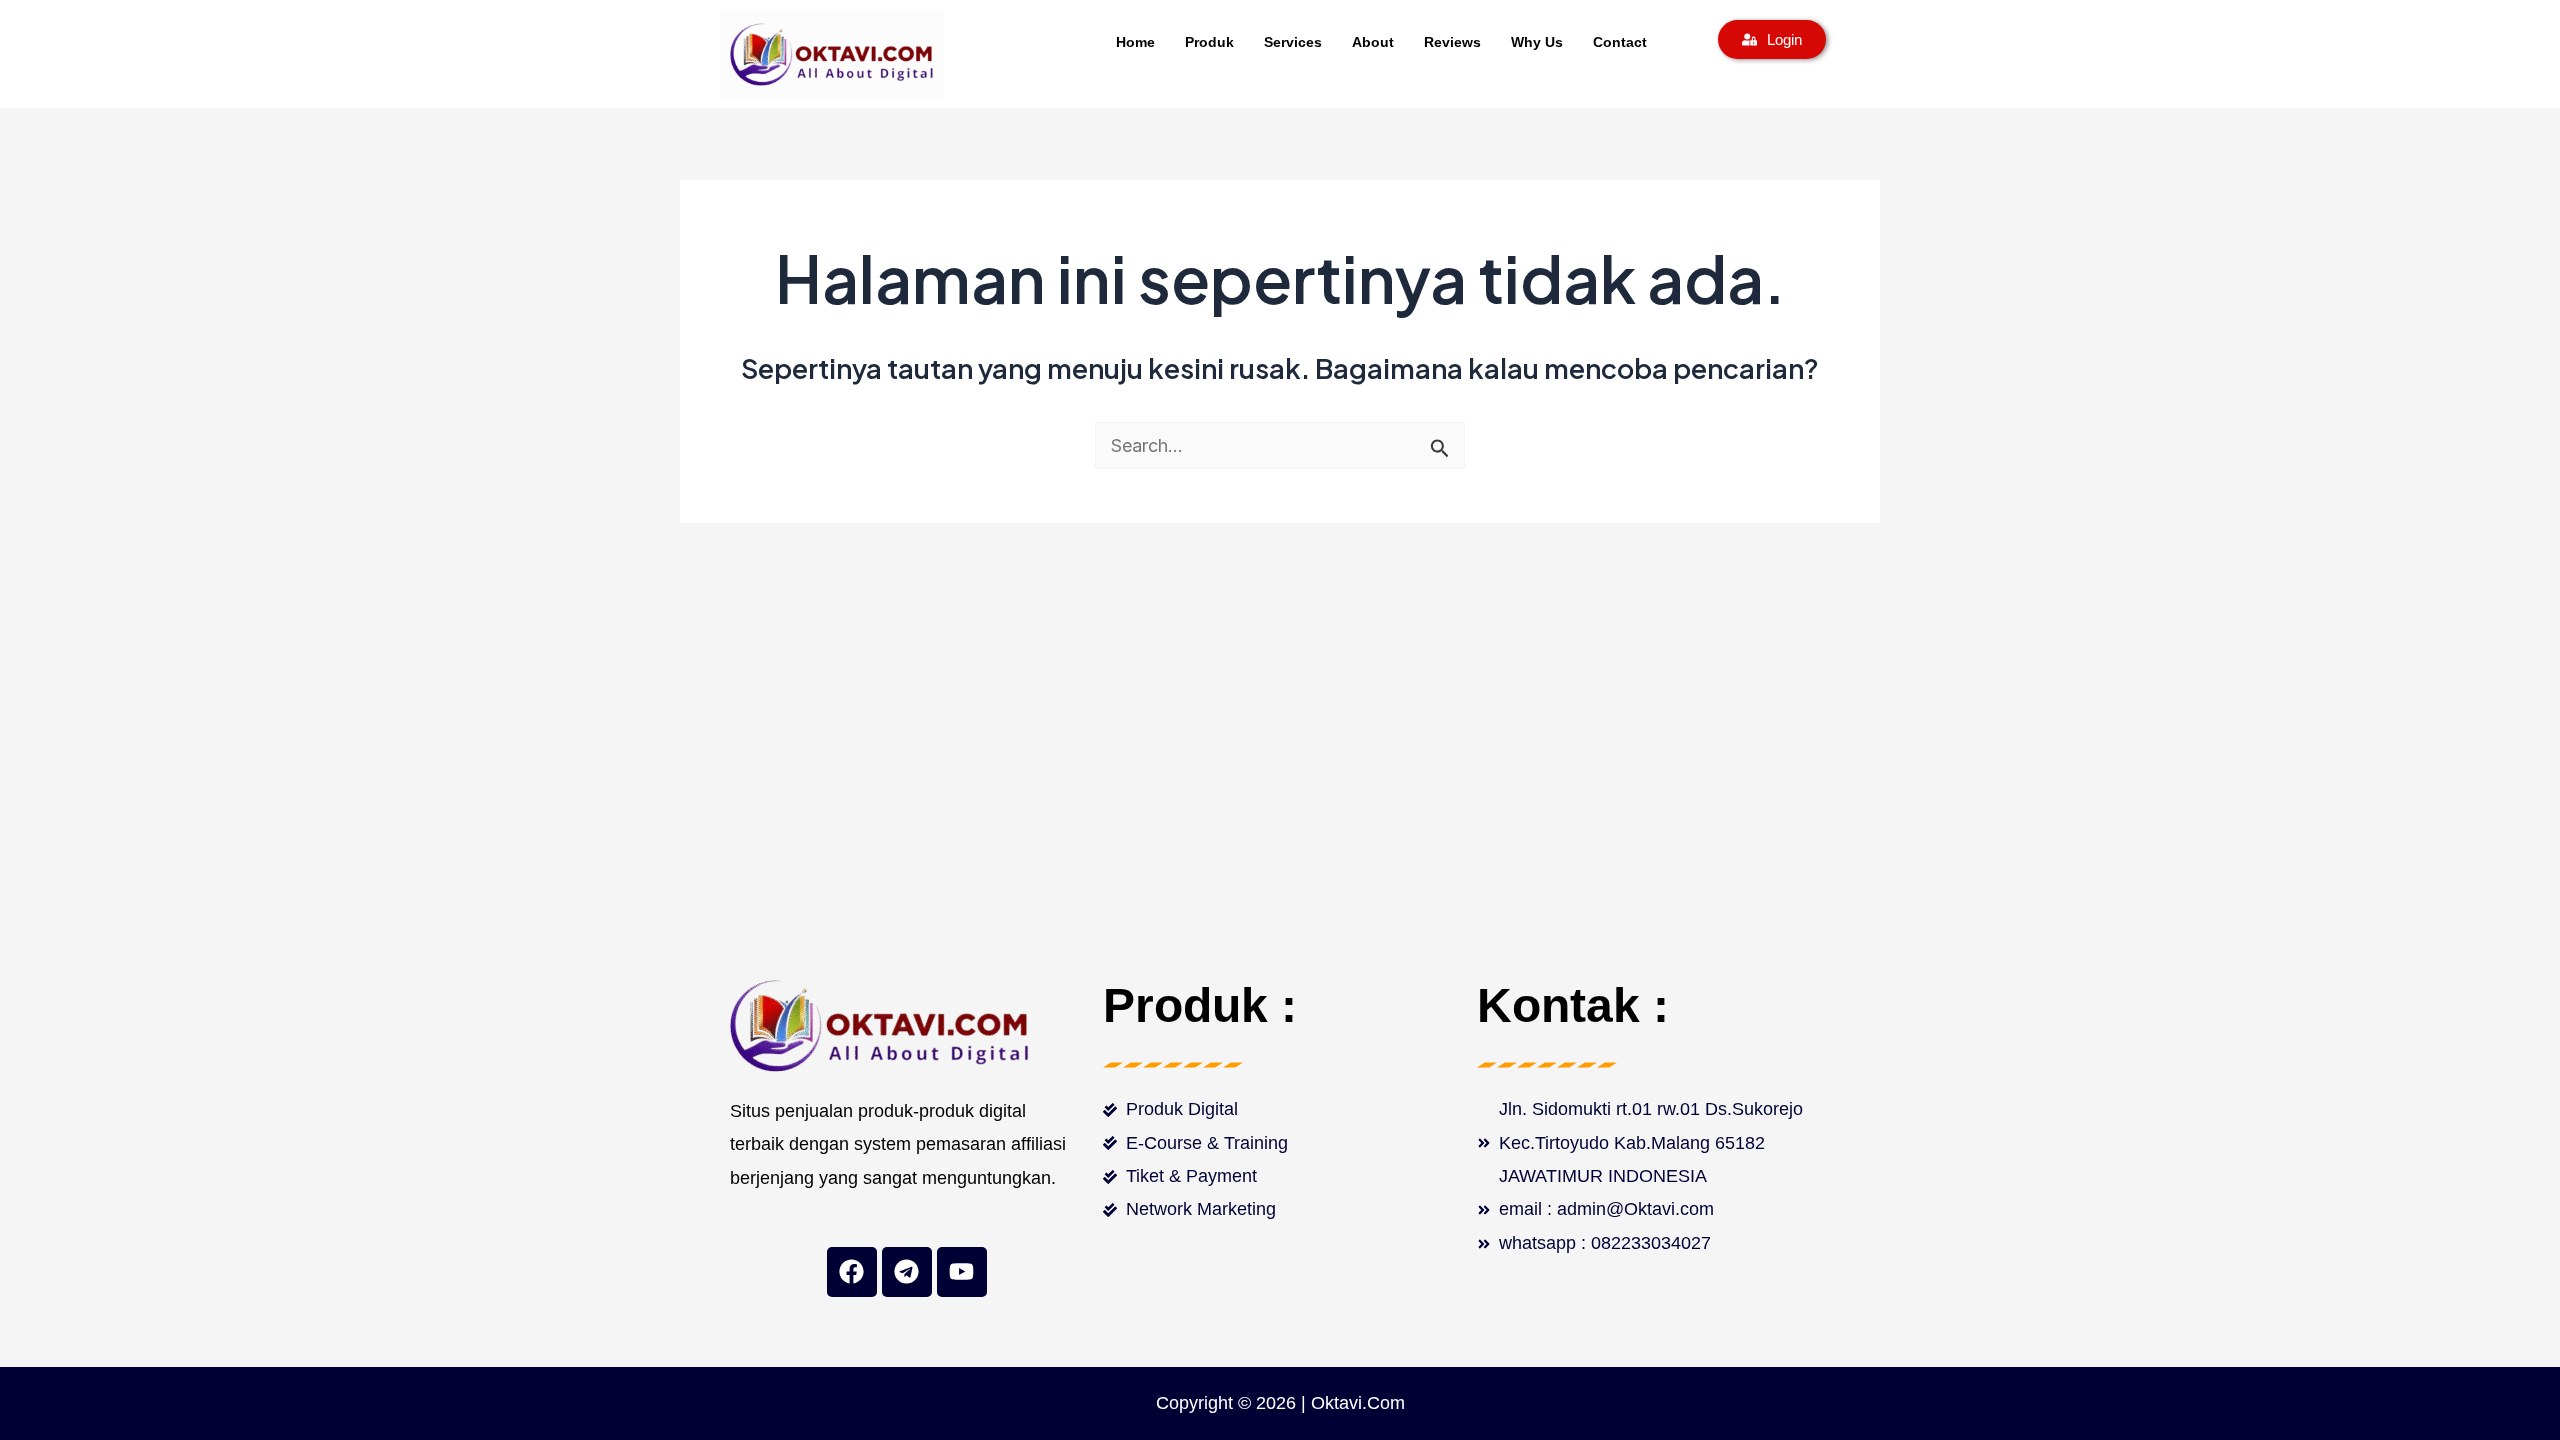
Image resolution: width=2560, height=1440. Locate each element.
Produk (1209, 42)
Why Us (1537, 42)
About (1373, 42)
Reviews (1452, 42)
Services (1293, 42)
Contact (1620, 42)
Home (1135, 42)
